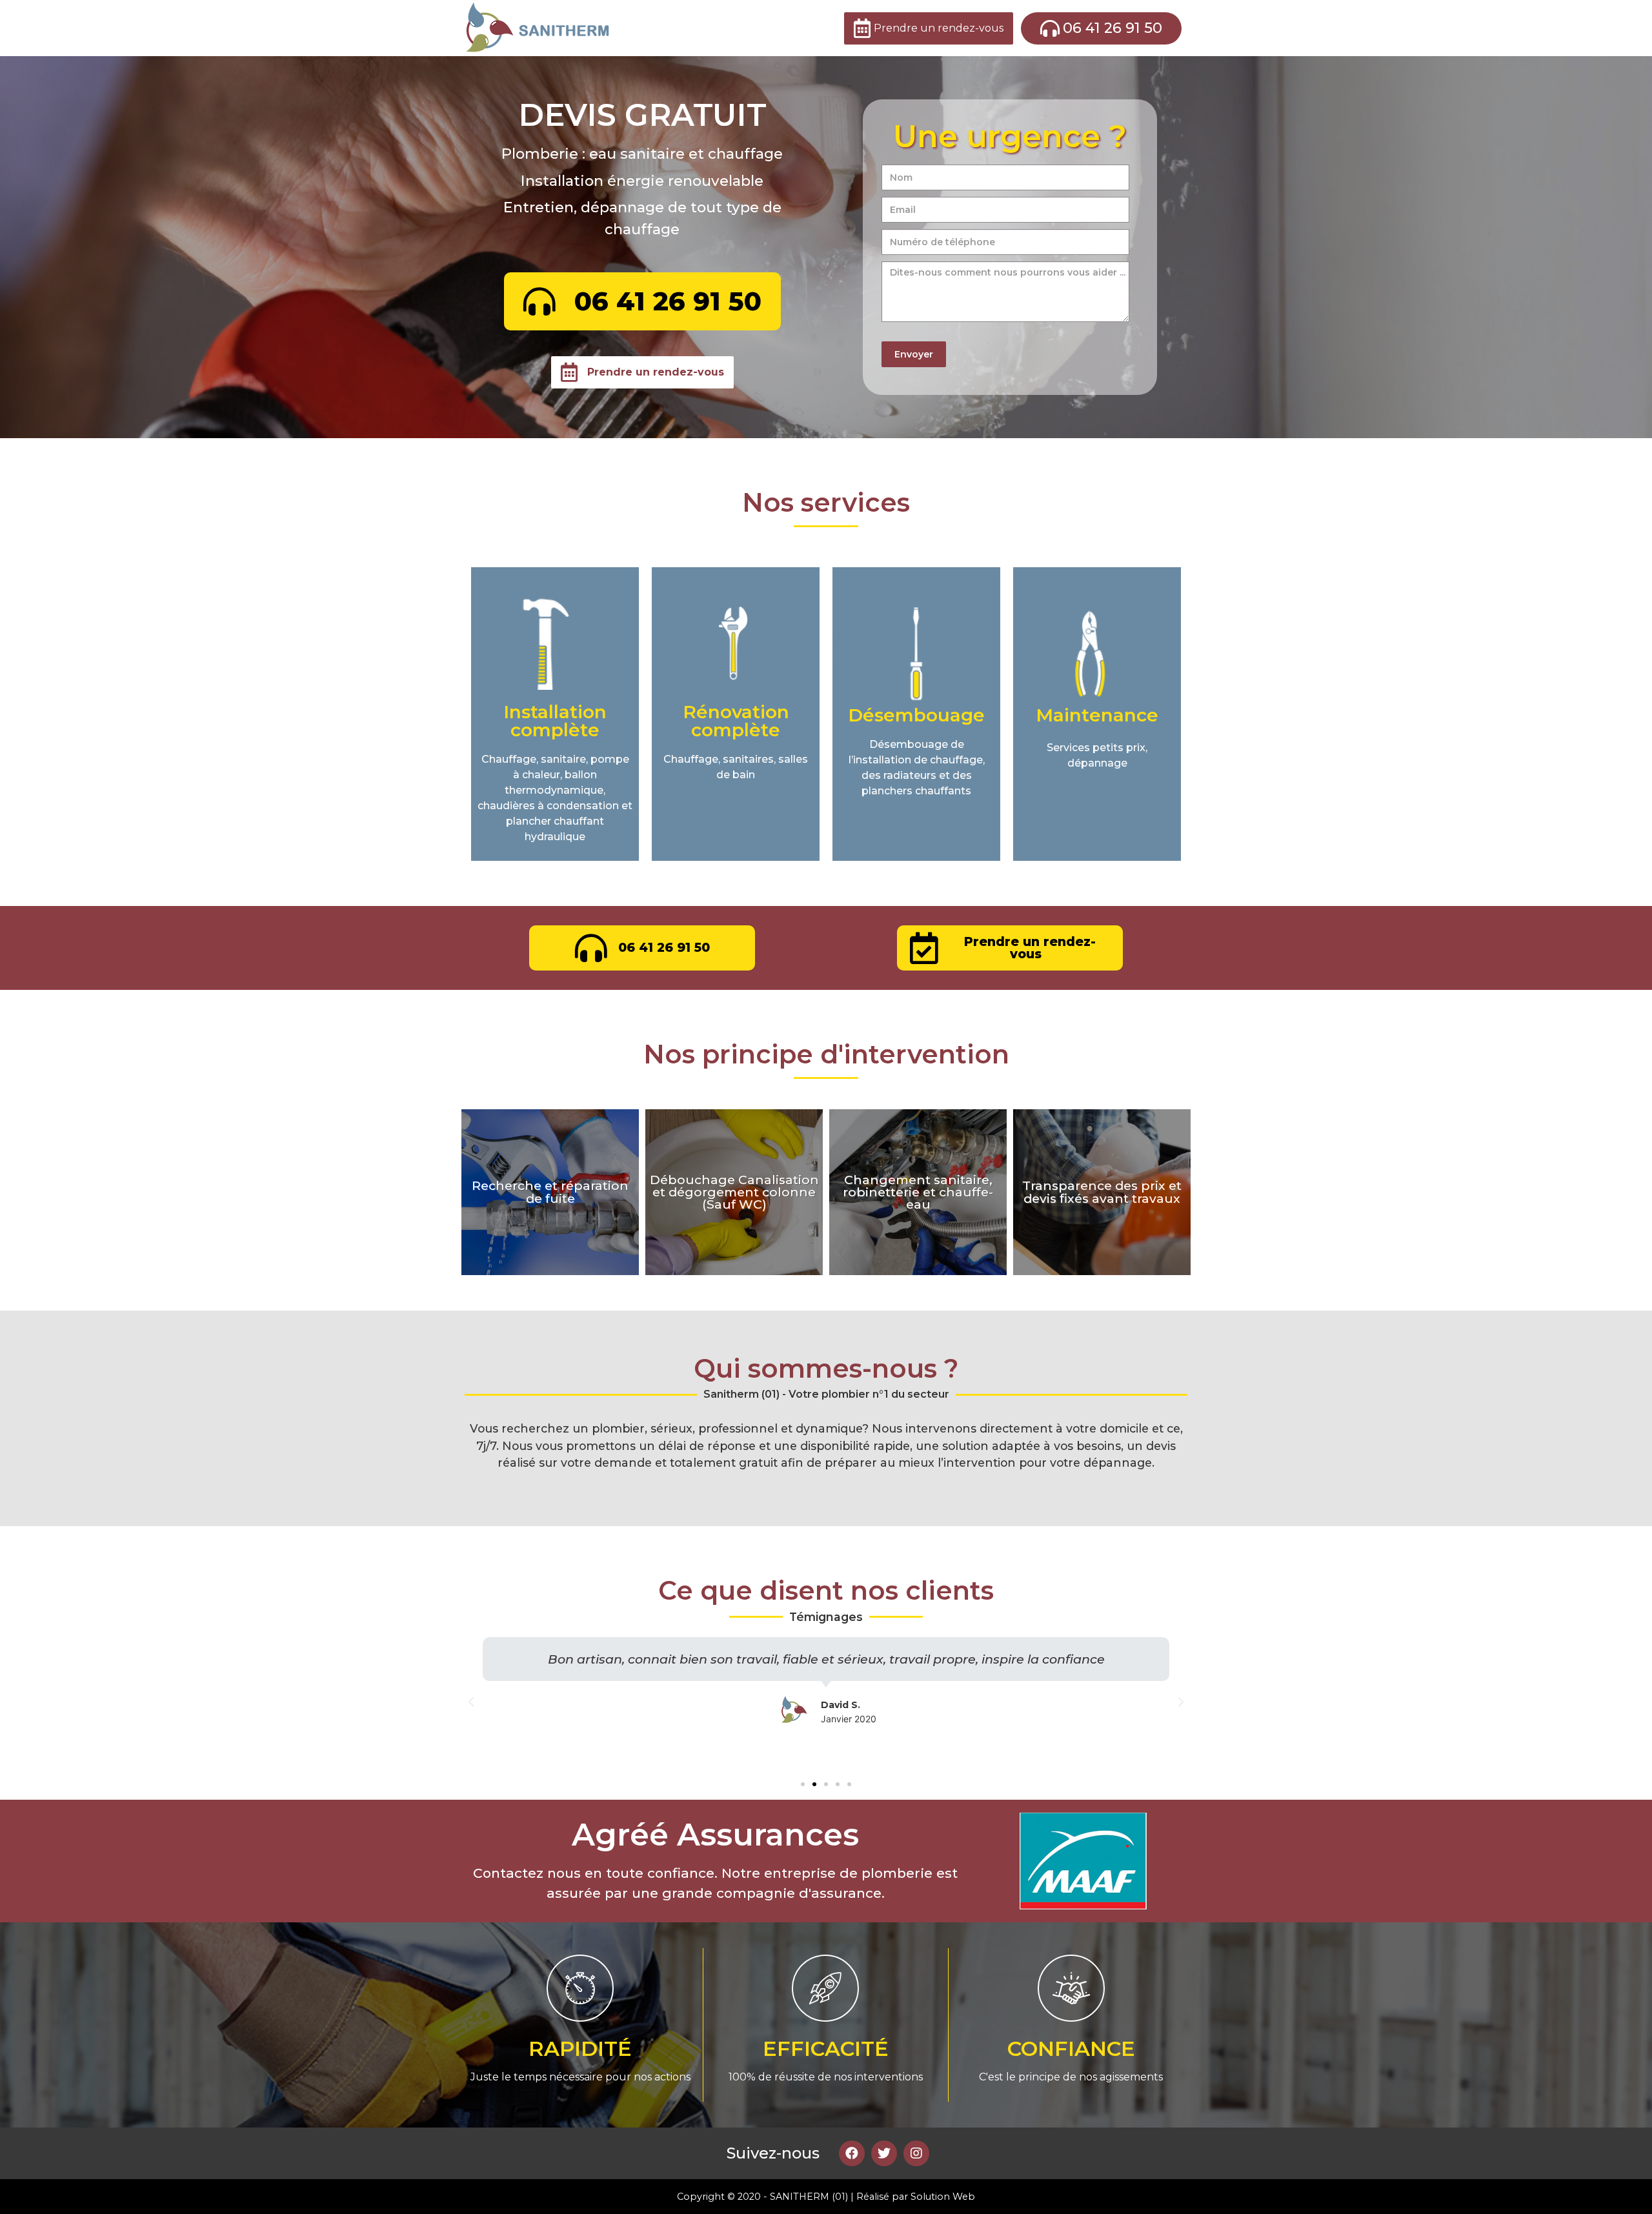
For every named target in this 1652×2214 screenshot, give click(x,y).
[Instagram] (916, 2153)
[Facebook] (852, 2153)
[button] (803, 1784)
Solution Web (943, 2197)
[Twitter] (884, 2153)
